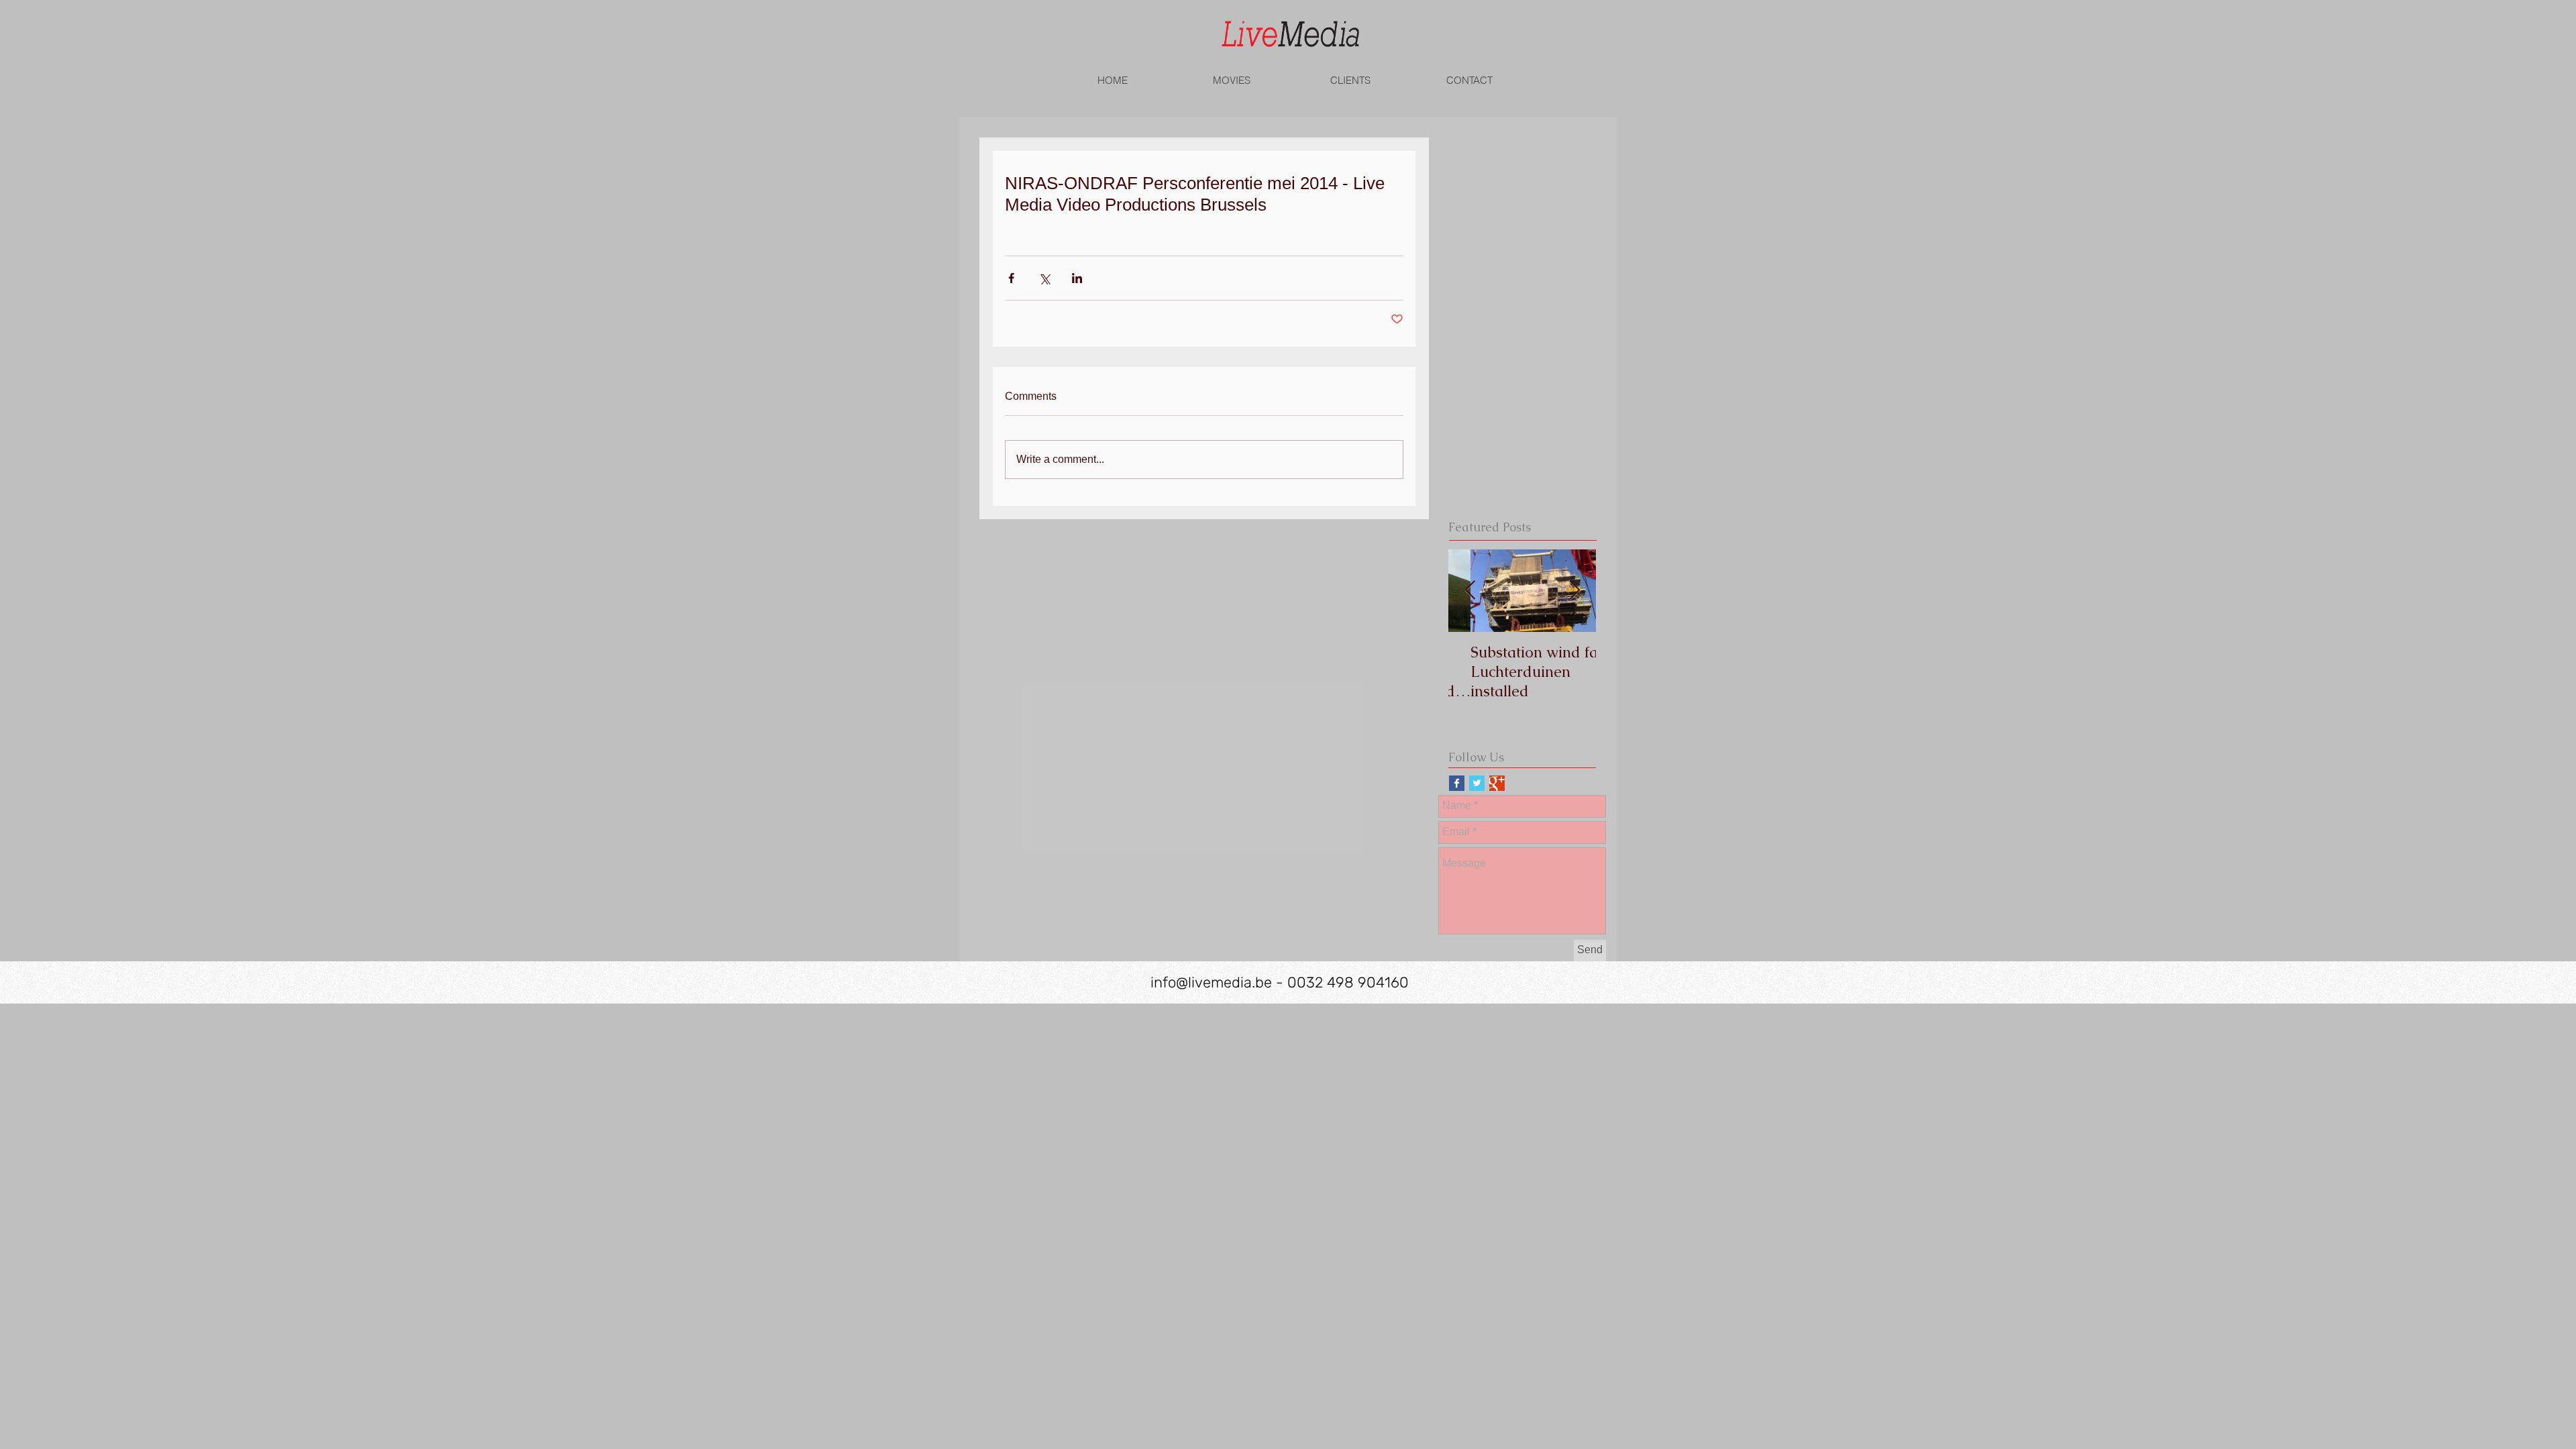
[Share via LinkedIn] (1077, 278)
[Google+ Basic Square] (1497, 783)
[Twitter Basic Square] (1477, 783)
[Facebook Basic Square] (1457, 783)
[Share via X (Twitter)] (1044, 278)
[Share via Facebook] (1011, 278)
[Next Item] (1574, 591)
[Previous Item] (1470, 591)
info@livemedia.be (1211, 982)
